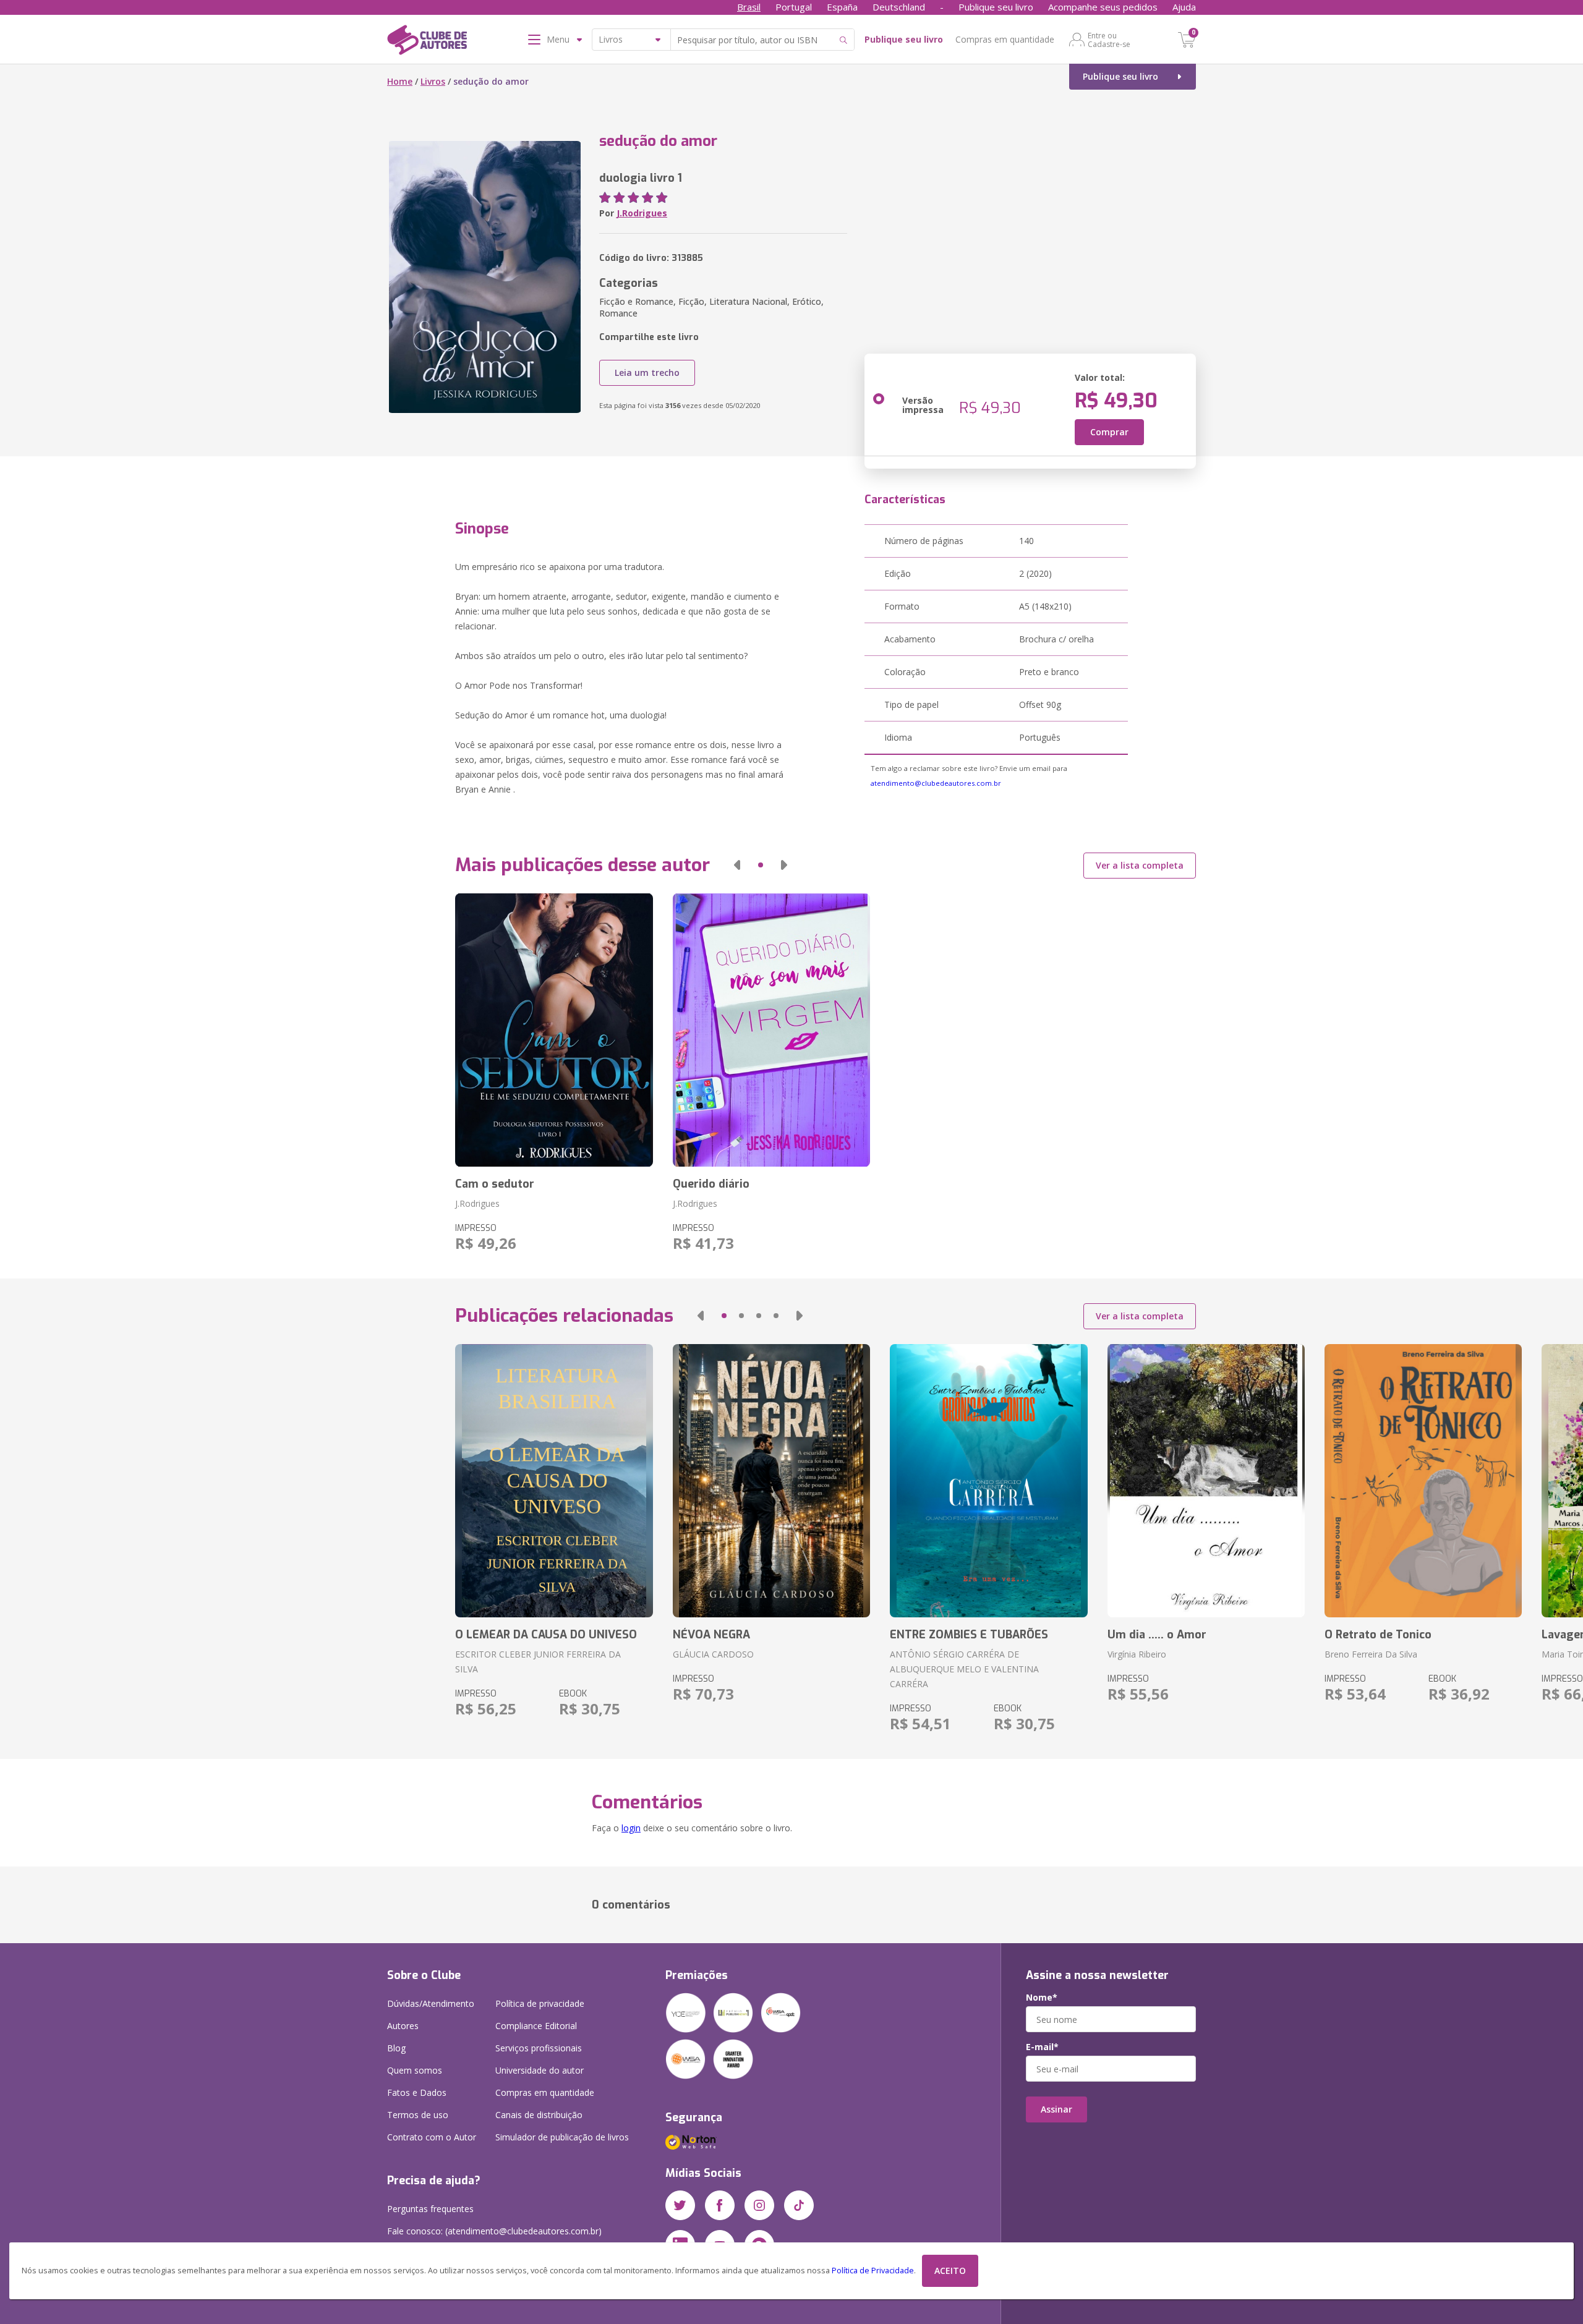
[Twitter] (680, 2205)
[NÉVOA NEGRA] (771, 1481)
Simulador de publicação (562, 2137)
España (842, 7)
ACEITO (950, 2271)
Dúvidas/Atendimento (431, 2003)
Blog (396, 2048)
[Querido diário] (771, 1030)
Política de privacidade (540, 2003)
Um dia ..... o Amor (1157, 1635)
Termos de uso (418, 2115)
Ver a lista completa (1140, 865)
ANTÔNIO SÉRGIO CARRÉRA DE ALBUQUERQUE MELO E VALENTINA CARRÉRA (964, 1669)
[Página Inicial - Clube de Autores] (427, 42)
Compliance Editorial (536, 2026)
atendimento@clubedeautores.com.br (936, 783)
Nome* (1042, 1998)
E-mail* (1042, 2047)
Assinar (1056, 2109)
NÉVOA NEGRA (711, 1635)
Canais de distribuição (539, 2115)
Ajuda (1184, 7)
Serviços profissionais (539, 2048)
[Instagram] (759, 2205)
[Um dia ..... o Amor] (1206, 1481)
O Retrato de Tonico (1378, 1635)
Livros (433, 81)
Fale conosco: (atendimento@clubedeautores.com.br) (494, 2231)
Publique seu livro (996, 7)
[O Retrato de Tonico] (1423, 1481)
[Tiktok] (799, 2205)
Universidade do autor (540, 2070)
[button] (737, 865)
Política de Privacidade (873, 2271)
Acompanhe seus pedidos (1103, 7)
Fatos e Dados (417, 2092)
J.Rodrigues (642, 213)
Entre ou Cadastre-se (1109, 40)
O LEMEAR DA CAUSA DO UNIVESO (546, 1635)
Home (400, 81)
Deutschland (899, 7)
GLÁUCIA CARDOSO (713, 1654)
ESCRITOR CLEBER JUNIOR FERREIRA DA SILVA (538, 1662)
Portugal (794, 7)
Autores (403, 2026)
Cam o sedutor (495, 1184)
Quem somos (415, 2070)
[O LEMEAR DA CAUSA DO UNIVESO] (554, 1481)
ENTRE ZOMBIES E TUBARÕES (969, 1635)
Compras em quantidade (1005, 39)
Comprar (1109, 432)
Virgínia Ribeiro (1137, 1654)
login (631, 1828)
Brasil (749, 7)
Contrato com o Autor (432, 2137)
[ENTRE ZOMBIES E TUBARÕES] (988, 1481)
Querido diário (711, 1184)
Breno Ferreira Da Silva (1371, 1654)
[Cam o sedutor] (554, 1030)
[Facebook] (720, 2205)
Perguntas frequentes (430, 2209)
